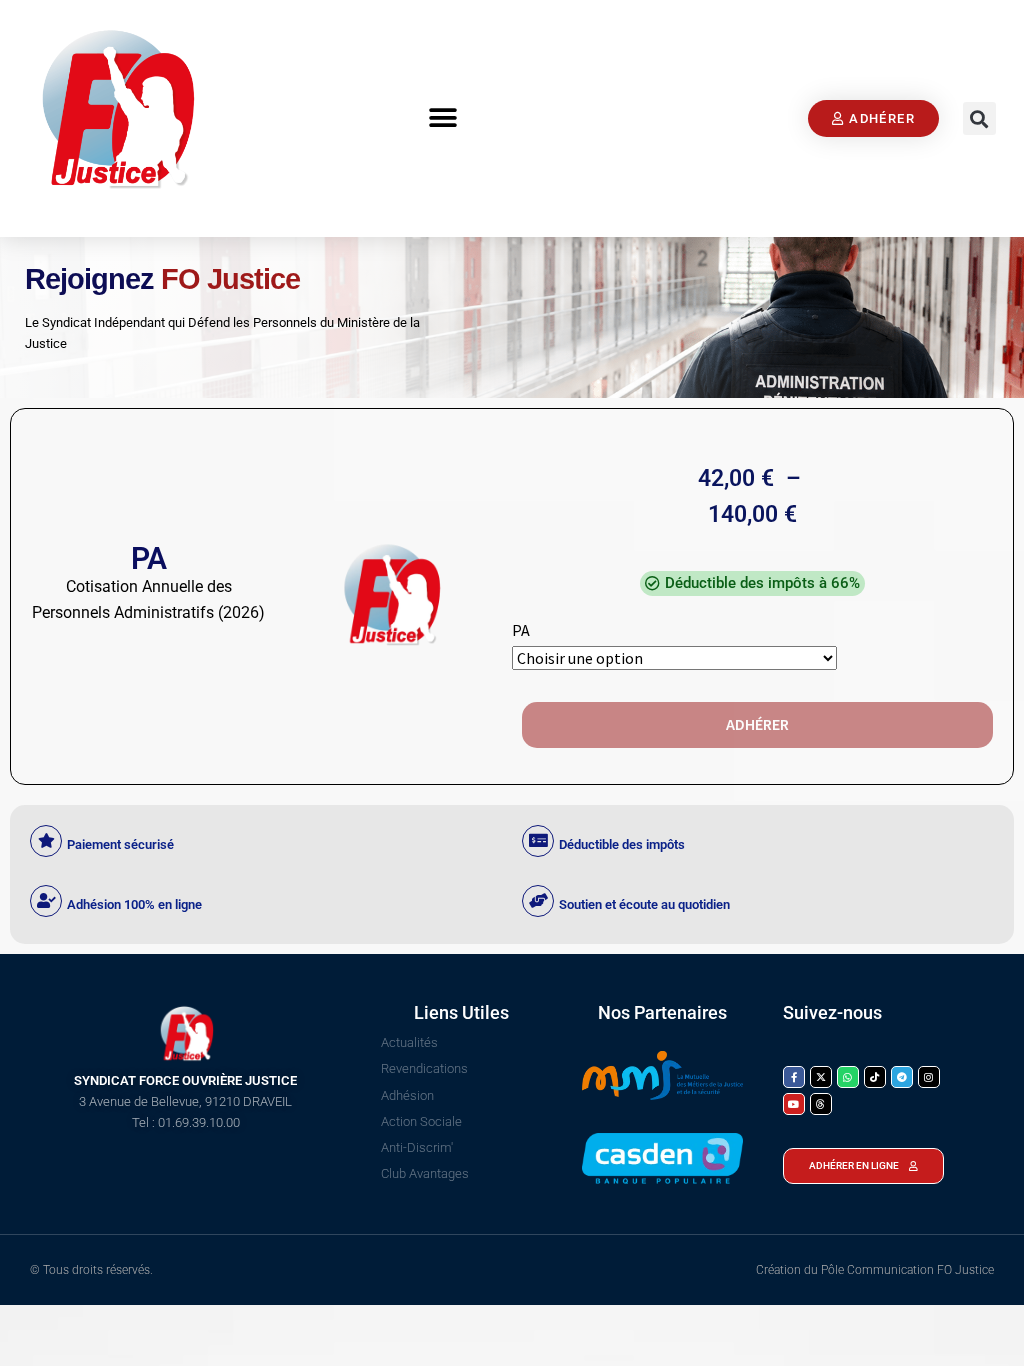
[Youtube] (794, 1104)
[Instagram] (929, 1077)
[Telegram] (902, 1077)
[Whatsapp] (848, 1077)
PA (521, 630)
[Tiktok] (875, 1077)
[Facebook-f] (794, 1077)
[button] (442, 118)
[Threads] (821, 1104)
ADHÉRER (757, 724)
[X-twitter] (821, 1077)
